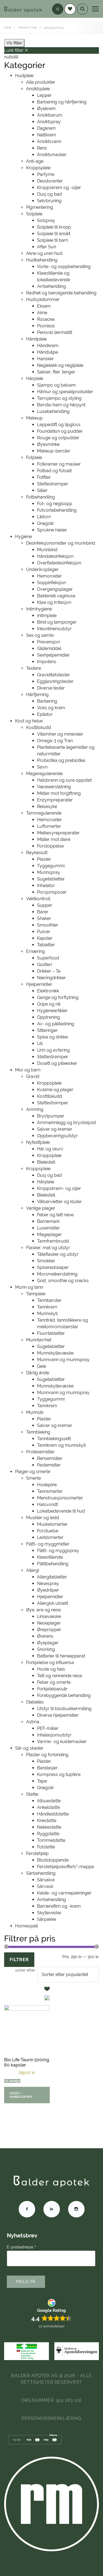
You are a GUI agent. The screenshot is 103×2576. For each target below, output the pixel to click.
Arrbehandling (51, 286)
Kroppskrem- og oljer (59, 1188)
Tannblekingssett (54, 1439)
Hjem (8, 28)
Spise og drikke (52, 1037)
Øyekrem (46, 109)
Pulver (44, 932)
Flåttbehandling (53, 1564)
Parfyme (46, 174)
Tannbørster (49, 1300)
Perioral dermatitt (55, 332)
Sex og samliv (40, 635)
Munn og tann (29, 1287)
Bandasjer (47, 1768)
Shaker (44, 918)
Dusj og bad (49, 194)
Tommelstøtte (51, 1840)
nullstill (11, 57)
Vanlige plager (41, 1208)
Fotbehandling (41, 497)
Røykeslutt (37, 853)
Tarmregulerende (44, 813)
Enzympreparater (55, 800)
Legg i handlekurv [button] (21, 2095)
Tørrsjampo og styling (59, 398)
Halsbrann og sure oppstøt (64, 780)
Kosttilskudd (39, 727)
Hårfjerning (37, 695)
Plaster (44, 859)
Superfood (48, 958)
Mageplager (49, 1234)
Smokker (46, 1261)
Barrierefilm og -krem (59, 1906)
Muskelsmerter (52, 1524)
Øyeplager (48, 1643)
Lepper (44, 95)
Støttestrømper (53, 484)
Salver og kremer (55, 1129)
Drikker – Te (49, 971)
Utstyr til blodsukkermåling (64, 1709)
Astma (33, 1722)
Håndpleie (36, 339)
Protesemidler (40, 1452)
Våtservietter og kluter (59, 1202)
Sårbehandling (41, 1873)
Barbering (47, 701)
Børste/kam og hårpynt (61, 405)
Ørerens (45, 1636)
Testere (34, 668)
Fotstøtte (46, 1847)
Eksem (44, 306)
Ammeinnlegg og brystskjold (66, 1123)
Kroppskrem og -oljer (59, 188)
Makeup (34, 418)
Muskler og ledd (43, 1518)
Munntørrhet (39, 1340)
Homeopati (27, 1926)
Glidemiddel (49, 648)
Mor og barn (28, 1070)
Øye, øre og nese (43, 1610)
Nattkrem (47, 135)
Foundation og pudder (60, 431)
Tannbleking (38, 1432)
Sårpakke (47, 1919)
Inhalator (46, 886)
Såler (42, 490)
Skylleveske (49, 1913)
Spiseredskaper (53, 1267)
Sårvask (45, 1886)
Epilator (45, 714)
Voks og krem (51, 708)
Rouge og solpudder (58, 438)
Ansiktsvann (49, 141)
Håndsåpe (48, 352)
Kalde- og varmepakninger (64, 1893)
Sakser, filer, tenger (56, 372)
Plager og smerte (33, 1472)
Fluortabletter (51, 1333)
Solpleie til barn (53, 240)
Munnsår (35, 1412)
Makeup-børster (54, 451)
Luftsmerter (49, 826)
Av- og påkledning (56, 1024)
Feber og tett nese (55, 1215)
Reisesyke (47, 806)
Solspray (46, 220)
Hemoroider (49, 576)
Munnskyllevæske (55, 1353)
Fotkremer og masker (59, 464)
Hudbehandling (42, 260)
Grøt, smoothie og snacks (63, 1281)
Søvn (42, 767)
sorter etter (25, 1970)
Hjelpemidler (39, 984)
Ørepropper (49, 1630)
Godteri (44, 965)
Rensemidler (50, 1458)
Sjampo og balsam (56, 385)
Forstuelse (48, 1531)
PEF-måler (48, 1728)
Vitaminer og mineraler (60, 734)
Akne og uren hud (44, 253)
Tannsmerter (50, 1491)
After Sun (47, 247)
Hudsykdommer (43, 299)
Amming (35, 1109)
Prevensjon (48, 642)
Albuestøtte (49, 1801)
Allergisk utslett (53, 1603)
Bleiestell (46, 1162)
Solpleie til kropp (54, 227)
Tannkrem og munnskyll (61, 1445)
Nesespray (48, 1583)
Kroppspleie (38, 168)
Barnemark (48, 1221)
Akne (42, 313)
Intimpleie (47, 616)
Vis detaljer (12, 2081)
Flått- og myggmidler (48, 1544)
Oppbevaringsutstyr (57, 1136)
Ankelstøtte (48, 1807)
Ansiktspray (49, 122)
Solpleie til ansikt (54, 234)
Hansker (45, 359)
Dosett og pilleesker (57, 1063)
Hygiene (23, 537)
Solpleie (34, 214)
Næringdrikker (51, 978)
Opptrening (48, 1017)
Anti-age (35, 161)
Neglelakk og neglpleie (60, 365)
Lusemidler (48, 1228)
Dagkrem (46, 128)
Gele (42, 1366)
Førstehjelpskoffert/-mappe (66, 1867)
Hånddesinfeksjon (55, 556)
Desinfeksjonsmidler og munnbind (61, 543)
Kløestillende (50, 1557)
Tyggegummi (51, 866)
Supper (45, 905)
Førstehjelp (37, 1853)
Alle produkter (41, 82)
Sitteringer (47, 1030)
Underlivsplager (42, 569)
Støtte (32, 1794)
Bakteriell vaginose (56, 596)
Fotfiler (44, 477)
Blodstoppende (53, 1860)
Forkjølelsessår (52, 1689)
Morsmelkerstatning (57, 1274)
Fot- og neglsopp (55, 504)
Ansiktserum (50, 115)
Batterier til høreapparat (61, 1656)
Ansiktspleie (38, 89)
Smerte (34, 1478)
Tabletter (46, 945)
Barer (43, 912)
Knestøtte (47, 1821)
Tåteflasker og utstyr (58, 1254)
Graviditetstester (54, 675)
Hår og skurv (50, 1149)
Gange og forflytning (58, 997)
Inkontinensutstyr (54, 629)
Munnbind (47, 550)
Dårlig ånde (38, 1373)
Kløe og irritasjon (54, 602)
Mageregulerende (44, 774)
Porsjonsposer (52, 892)
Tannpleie (36, 1294)
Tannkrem (47, 1307)
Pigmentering (40, 207)
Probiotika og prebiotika (61, 760)
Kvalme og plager (55, 1090)
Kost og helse (29, 721)
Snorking (46, 1649)
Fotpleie (34, 458)
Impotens (47, 662)
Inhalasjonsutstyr (54, 1735)
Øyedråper (48, 1590)
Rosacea (46, 319)
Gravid (33, 1076)
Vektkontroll (38, 899)
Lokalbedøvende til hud (61, 1511)
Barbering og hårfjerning (62, 102)
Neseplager (49, 1623)
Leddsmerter (50, 1537)
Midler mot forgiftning (59, 793)
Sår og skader (29, 1748)
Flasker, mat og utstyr (48, 1248)
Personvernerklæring (51, 2418)
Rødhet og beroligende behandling (61, 293)
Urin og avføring (53, 1050)
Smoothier (48, 925)
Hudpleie (24, 76)
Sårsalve (46, 1880)
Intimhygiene (39, 609)
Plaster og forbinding (47, 1755)
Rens (42, 148)
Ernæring (35, 951)
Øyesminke (48, 444)
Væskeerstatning (54, 787)
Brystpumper (51, 1116)
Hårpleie (35, 378)
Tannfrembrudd (53, 1241)
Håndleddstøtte (53, 1814)
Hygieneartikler (52, 1011)
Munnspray (49, 872)
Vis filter (14, 43)
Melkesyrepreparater (58, 833)
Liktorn (44, 517)
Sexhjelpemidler (53, 655)
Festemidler (49, 1465)
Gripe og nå (49, 1004)
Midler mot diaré (54, 839)
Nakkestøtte (49, 1827)
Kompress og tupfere (59, 1774)
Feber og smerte (54, 1682)
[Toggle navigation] (95, 9)
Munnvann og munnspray (63, 1360)
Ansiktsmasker (52, 155)
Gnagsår (46, 523)
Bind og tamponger (57, 622)
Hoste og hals (51, 1669)
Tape (42, 1781)
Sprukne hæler (52, 530)
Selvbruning (49, 201)
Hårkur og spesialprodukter (65, 392)
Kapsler (45, 938)
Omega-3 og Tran (55, 741)
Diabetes (35, 1702)
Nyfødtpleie (38, 1142)
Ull (40, 1044)
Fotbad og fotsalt (54, 471)
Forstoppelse (50, 846)
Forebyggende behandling (64, 1695)
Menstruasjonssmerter (60, 1498)
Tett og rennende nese (60, 1676)
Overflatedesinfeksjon (59, 563)
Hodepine (47, 1485)
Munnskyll (47, 1314)
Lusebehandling (53, 411)
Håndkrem (48, 346)
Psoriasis (46, 326)
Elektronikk (48, 991)
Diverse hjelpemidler (58, 1715)
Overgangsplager (55, 589)
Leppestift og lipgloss (59, 425)
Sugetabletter (51, 879)
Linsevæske (49, 1616)
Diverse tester (51, 688)
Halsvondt (48, 1504)
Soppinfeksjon (51, 583)
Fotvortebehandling (57, 510)
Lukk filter (14, 50)
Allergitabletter (52, 1577)
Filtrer (19, 1960)
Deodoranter (50, 181)
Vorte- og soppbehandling (64, 267)
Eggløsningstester (55, 681)
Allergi (33, 1570)
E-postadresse (22, 2247)
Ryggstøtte (48, 1834)
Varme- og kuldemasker (62, 1742)
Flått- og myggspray (58, 1551)
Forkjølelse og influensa (50, 1663)
